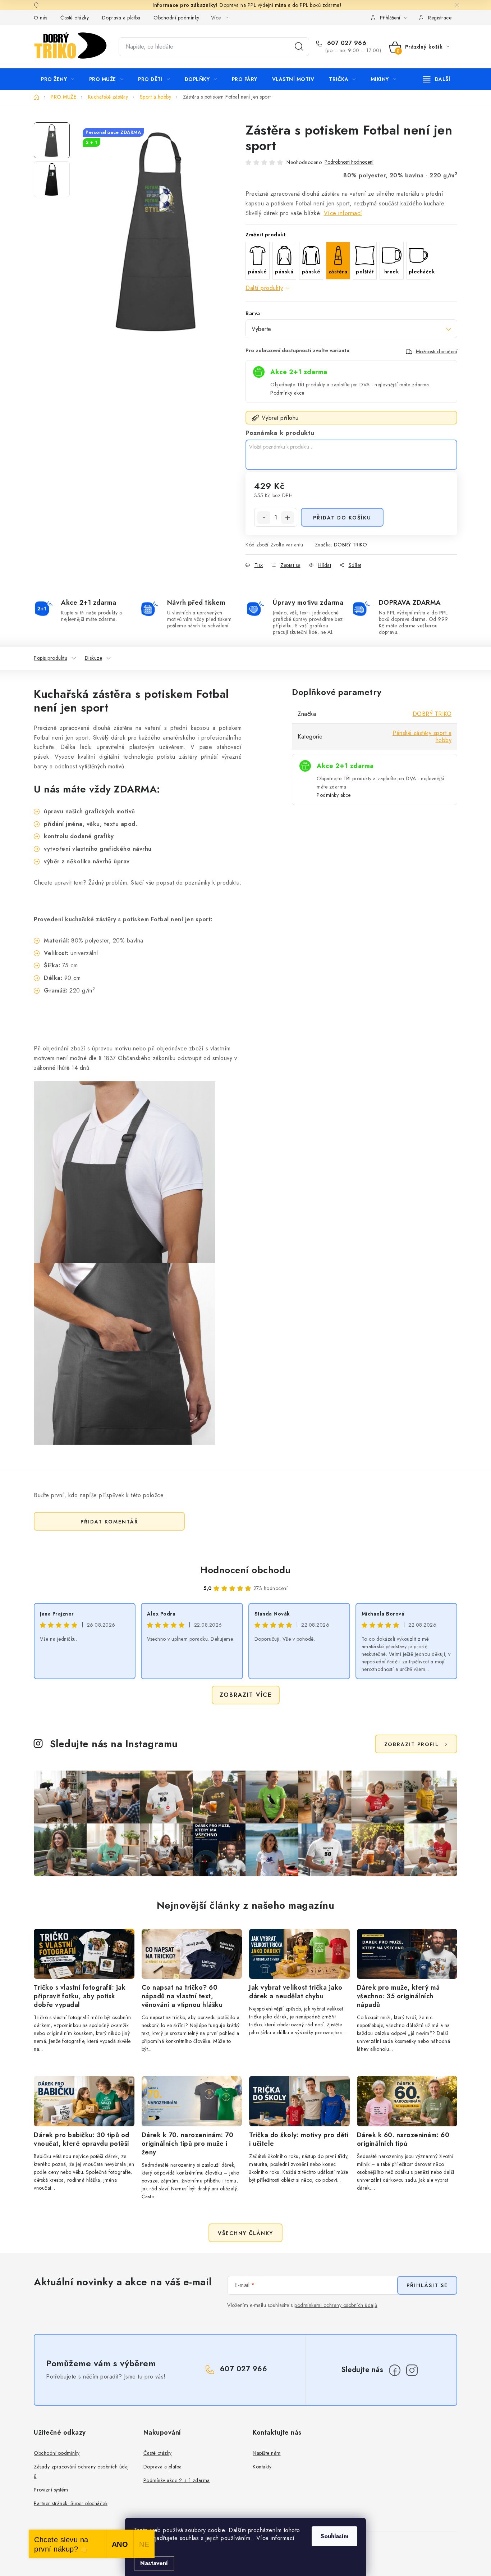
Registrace (440, 18)
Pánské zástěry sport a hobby (422, 737)
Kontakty (262, 2467)
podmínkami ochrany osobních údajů (336, 2305)
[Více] (437, 79)
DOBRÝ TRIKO (351, 545)
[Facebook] (395, 2370)
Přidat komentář (109, 1522)
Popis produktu (51, 658)
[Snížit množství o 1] (264, 518)
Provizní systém (51, 2490)
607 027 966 (346, 43)
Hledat (299, 47)
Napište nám (267, 2453)
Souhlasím (334, 2536)
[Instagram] (412, 2370)
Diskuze (94, 658)
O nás (41, 18)
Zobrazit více (246, 1695)
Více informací (343, 213)
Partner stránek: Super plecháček (71, 2503)
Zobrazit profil (412, 1744)
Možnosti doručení (437, 351)
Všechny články (245, 2233)
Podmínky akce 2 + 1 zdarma (177, 2480)
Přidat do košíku (342, 518)
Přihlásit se (427, 2285)
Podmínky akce (287, 393)
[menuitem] (58, 79)
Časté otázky (75, 18)
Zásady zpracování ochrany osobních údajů (81, 2471)
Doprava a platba (121, 18)
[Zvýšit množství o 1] (288, 518)
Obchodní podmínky (176, 18)
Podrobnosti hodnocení (349, 162)
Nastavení (154, 2563)
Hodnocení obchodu (245, 1570)
